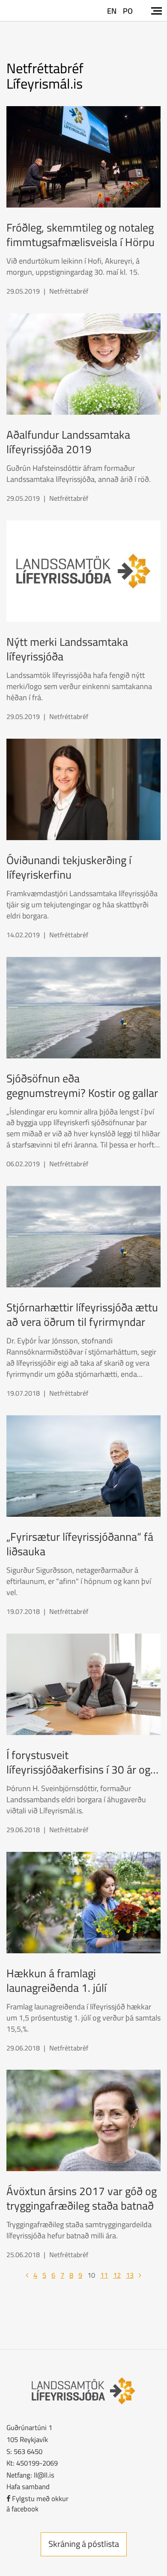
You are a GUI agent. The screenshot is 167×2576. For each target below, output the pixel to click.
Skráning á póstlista (84, 2544)
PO (128, 11)
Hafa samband (28, 2486)
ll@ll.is (44, 2475)
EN (112, 11)
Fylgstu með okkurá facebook (37, 2503)
